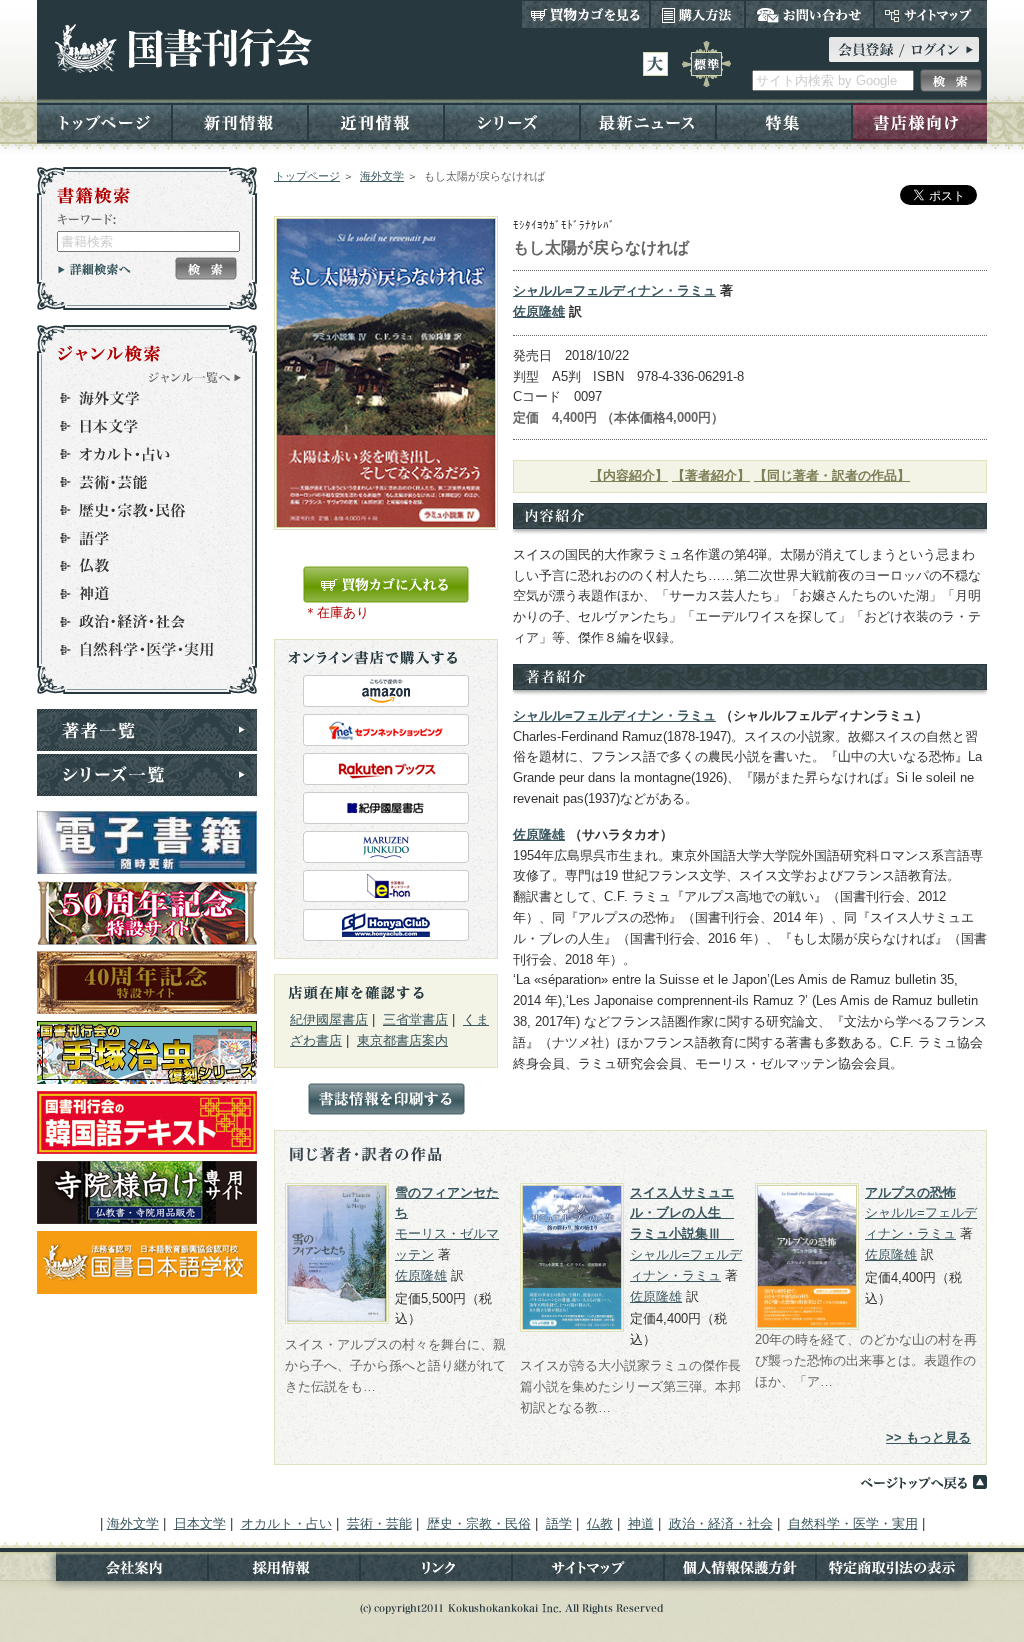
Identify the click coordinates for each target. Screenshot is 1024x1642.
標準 (706, 64)
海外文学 (382, 176)
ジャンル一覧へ (195, 377)
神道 (138, 594)
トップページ (104, 121)
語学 (138, 538)
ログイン (904, 49)
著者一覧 (147, 730)
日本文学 (138, 426)
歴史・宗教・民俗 (138, 510)
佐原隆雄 (539, 311)
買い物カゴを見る (586, 14)
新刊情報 (240, 121)
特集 (784, 121)
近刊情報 (376, 121)
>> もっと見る (928, 1437)
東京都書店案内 (402, 1040)
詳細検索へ (94, 269)
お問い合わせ (809, 14)
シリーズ (512, 121)
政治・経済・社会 (138, 622)
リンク (436, 1571)
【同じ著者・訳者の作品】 (832, 475)
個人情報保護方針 (740, 1571)
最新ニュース (648, 121)
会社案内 (122, 1571)
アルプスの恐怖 (910, 1192)
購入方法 (697, 14)
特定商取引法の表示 (901, 1571)
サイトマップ (930, 14)
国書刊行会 (182, 48)
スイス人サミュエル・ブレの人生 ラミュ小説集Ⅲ (682, 1213)
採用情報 (284, 1571)
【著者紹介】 (711, 475)
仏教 (138, 566)
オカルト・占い (138, 454)
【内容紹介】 (629, 475)
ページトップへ (923, 1482)
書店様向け (919, 121)
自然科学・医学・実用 (138, 650)
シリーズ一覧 (147, 775)
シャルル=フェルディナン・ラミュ (614, 290)
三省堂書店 (415, 1019)
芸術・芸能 (138, 482)
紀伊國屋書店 (329, 1019)
